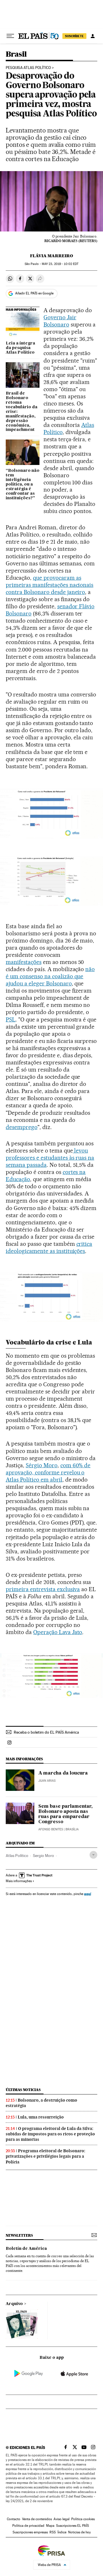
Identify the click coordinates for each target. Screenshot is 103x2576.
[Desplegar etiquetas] (93, 1855)
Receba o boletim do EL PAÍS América (46, 1732)
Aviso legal (62, 2519)
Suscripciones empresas (30, 2532)
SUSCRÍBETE (74, 36)
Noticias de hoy (79, 2532)
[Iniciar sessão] (93, 36)
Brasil (16, 55)
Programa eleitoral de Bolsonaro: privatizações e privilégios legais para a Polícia (45, 2156)
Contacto (14, 2519)
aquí (88, 1894)
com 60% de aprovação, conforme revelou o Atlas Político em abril (48, 1472)
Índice (62, 2532)
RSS (53, 2532)
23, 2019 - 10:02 (60, 264)
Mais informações (19, 1881)
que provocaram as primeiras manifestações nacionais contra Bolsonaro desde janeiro (49, 585)
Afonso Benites (51, 1829)
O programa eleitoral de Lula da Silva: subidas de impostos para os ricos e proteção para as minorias (50, 2134)
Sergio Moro (43, 1856)
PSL (11, 1019)
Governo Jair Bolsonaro (60, 321)
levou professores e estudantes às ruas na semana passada (50, 1158)
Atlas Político (17, 1856)
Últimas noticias (23, 2090)
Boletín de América (26, 2249)
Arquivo (14, 2304)
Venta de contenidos (37, 2519)
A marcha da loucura (63, 1773)
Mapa (50, 2526)
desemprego (22, 1127)
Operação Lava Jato (58, 1632)
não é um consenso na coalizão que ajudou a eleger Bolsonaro (50, 976)
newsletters (19, 2235)
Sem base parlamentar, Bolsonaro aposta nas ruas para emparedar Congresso (65, 1814)
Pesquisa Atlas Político (28, 68)
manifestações (24, 962)
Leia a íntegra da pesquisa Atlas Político (20, 348)
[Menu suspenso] (10, 36)
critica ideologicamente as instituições (49, 1247)
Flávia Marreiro (51, 256)
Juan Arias (47, 1781)
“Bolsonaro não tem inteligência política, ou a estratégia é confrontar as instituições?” (23, 484)
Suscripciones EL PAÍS (73, 2526)
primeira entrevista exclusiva (43, 1589)
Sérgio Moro (42, 1465)
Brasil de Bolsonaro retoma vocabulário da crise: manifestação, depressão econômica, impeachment (22, 412)
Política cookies (83, 2519)
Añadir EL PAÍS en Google (34, 293)
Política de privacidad (28, 2526)
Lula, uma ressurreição (41, 2117)
